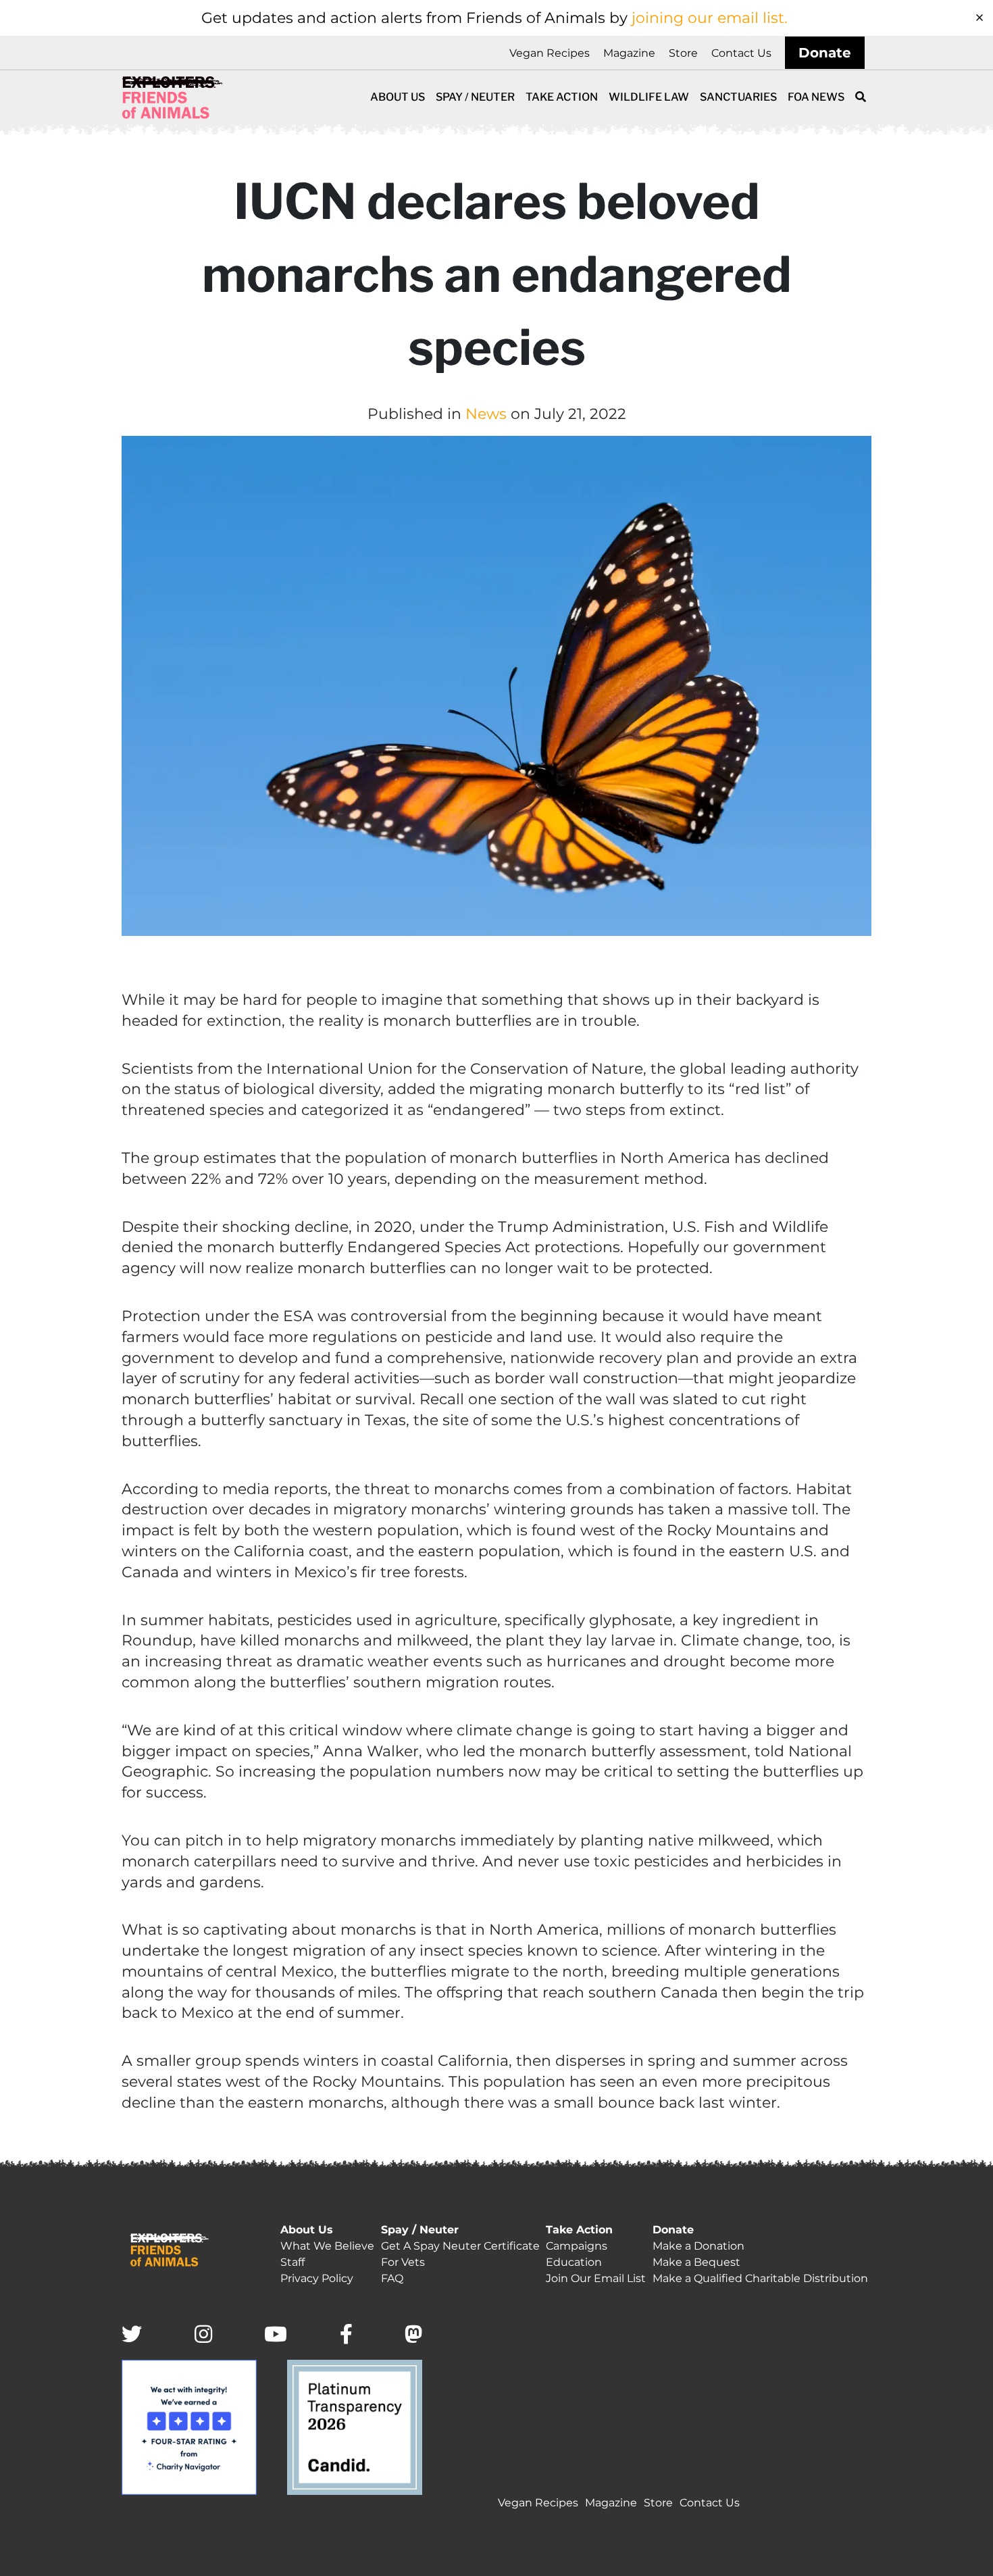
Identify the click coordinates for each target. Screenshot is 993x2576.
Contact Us (741, 53)
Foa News (816, 97)
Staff (292, 2262)
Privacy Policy (317, 2278)
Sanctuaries (738, 97)
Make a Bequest (696, 2262)
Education (574, 2262)
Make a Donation (698, 2246)
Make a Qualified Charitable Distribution (760, 2278)
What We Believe (327, 2246)
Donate (825, 53)
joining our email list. (710, 18)
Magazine (629, 53)
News (486, 414)
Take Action (562, 97)
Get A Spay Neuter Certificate (460, 2246)
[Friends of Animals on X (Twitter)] (132, 2335)
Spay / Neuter (475, 97)
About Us (398, 97)
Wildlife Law (649, 97)
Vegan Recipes (550, 53)
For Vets (403, 2262)
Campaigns (577, 2246)
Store (683, 53)
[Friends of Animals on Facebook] (346, 2335)
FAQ (392, 2278)
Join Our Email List (596, 2278)
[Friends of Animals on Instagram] (203, 2335)
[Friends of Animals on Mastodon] (413, 2335)
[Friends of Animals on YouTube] (276, 2335)
